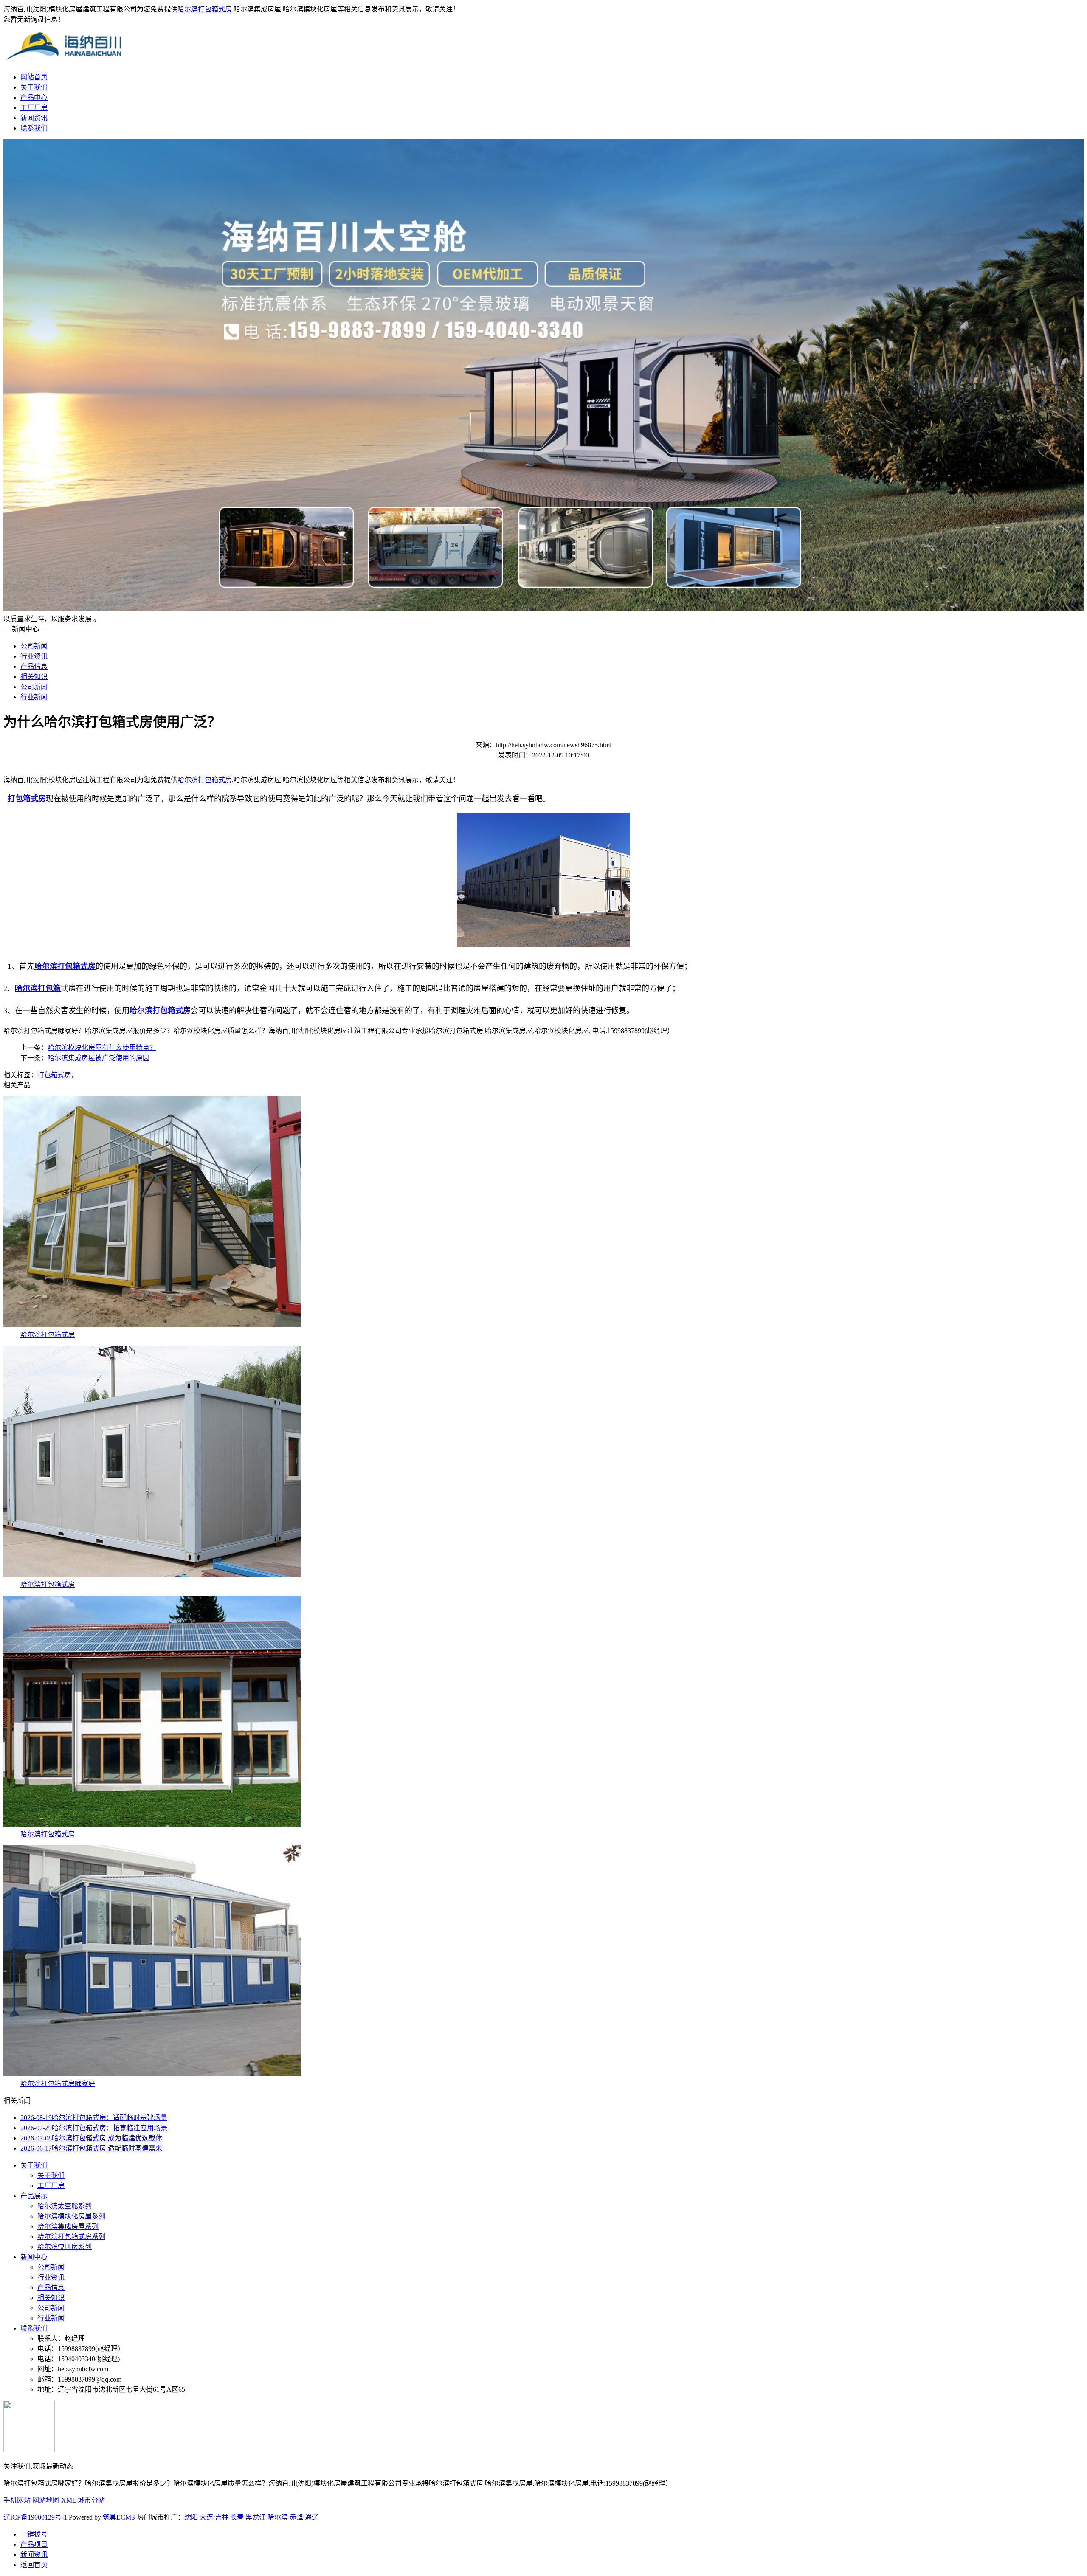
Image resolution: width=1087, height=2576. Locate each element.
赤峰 (296, 2517)
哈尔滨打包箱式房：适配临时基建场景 (94, 2118)
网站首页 (34, 77)
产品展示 (34, 2196)
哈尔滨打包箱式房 (205, 9)
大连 (206, 2517)
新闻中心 (34, 2257)
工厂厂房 (34, 108)
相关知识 (34, 677)
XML (69, 2500)
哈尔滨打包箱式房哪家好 (58, 2084)
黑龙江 (256, 2517)
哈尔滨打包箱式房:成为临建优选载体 (91, 2138)
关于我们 (34, 87)
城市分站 (91, 2500)
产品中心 (34, 97)
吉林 (222, 2517)
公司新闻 (34, 646)
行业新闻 (34, 697)
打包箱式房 (54, 1075)
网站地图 (46, 2500)
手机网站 (17, 2500)
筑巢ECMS (119, 2517)
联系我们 (34, 128)
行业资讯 (34, 656)
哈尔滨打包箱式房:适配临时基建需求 (91, 2148)
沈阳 (191, 2517)
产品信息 (34, 666)
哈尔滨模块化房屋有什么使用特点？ (102, 1048)
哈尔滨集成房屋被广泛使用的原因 (99, 1058)
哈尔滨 (278, 2517)
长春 (237, 2517)
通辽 (312, 2517)
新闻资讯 (34, 118)
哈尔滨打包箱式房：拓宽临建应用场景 (94, 2128)
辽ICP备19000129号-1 (35, 2517)
